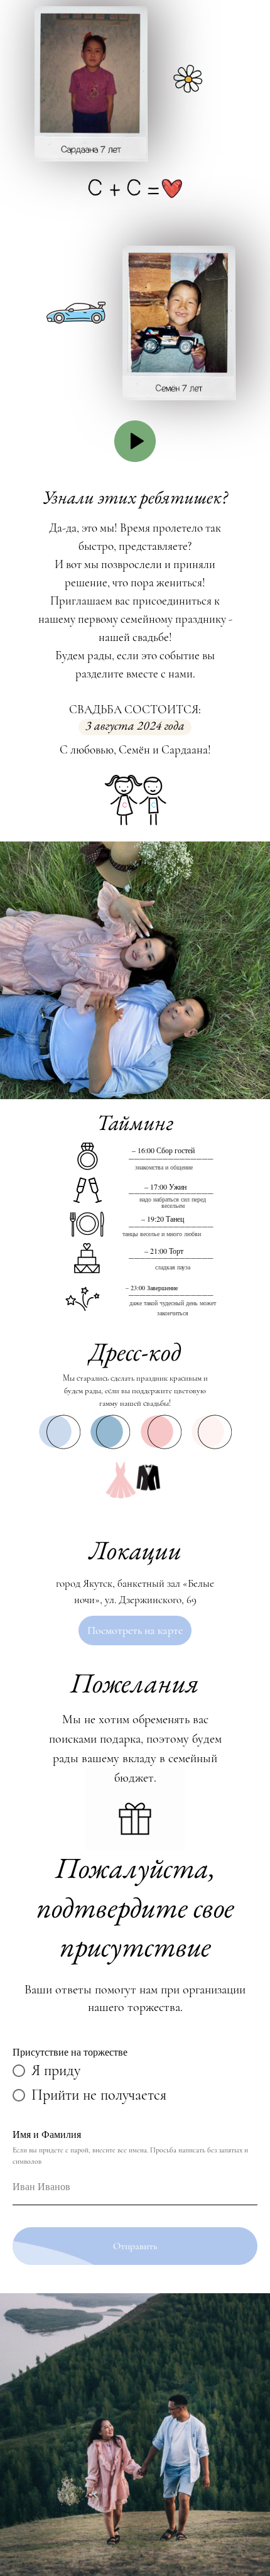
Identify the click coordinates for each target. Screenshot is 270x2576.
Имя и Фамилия (47, 2134)
